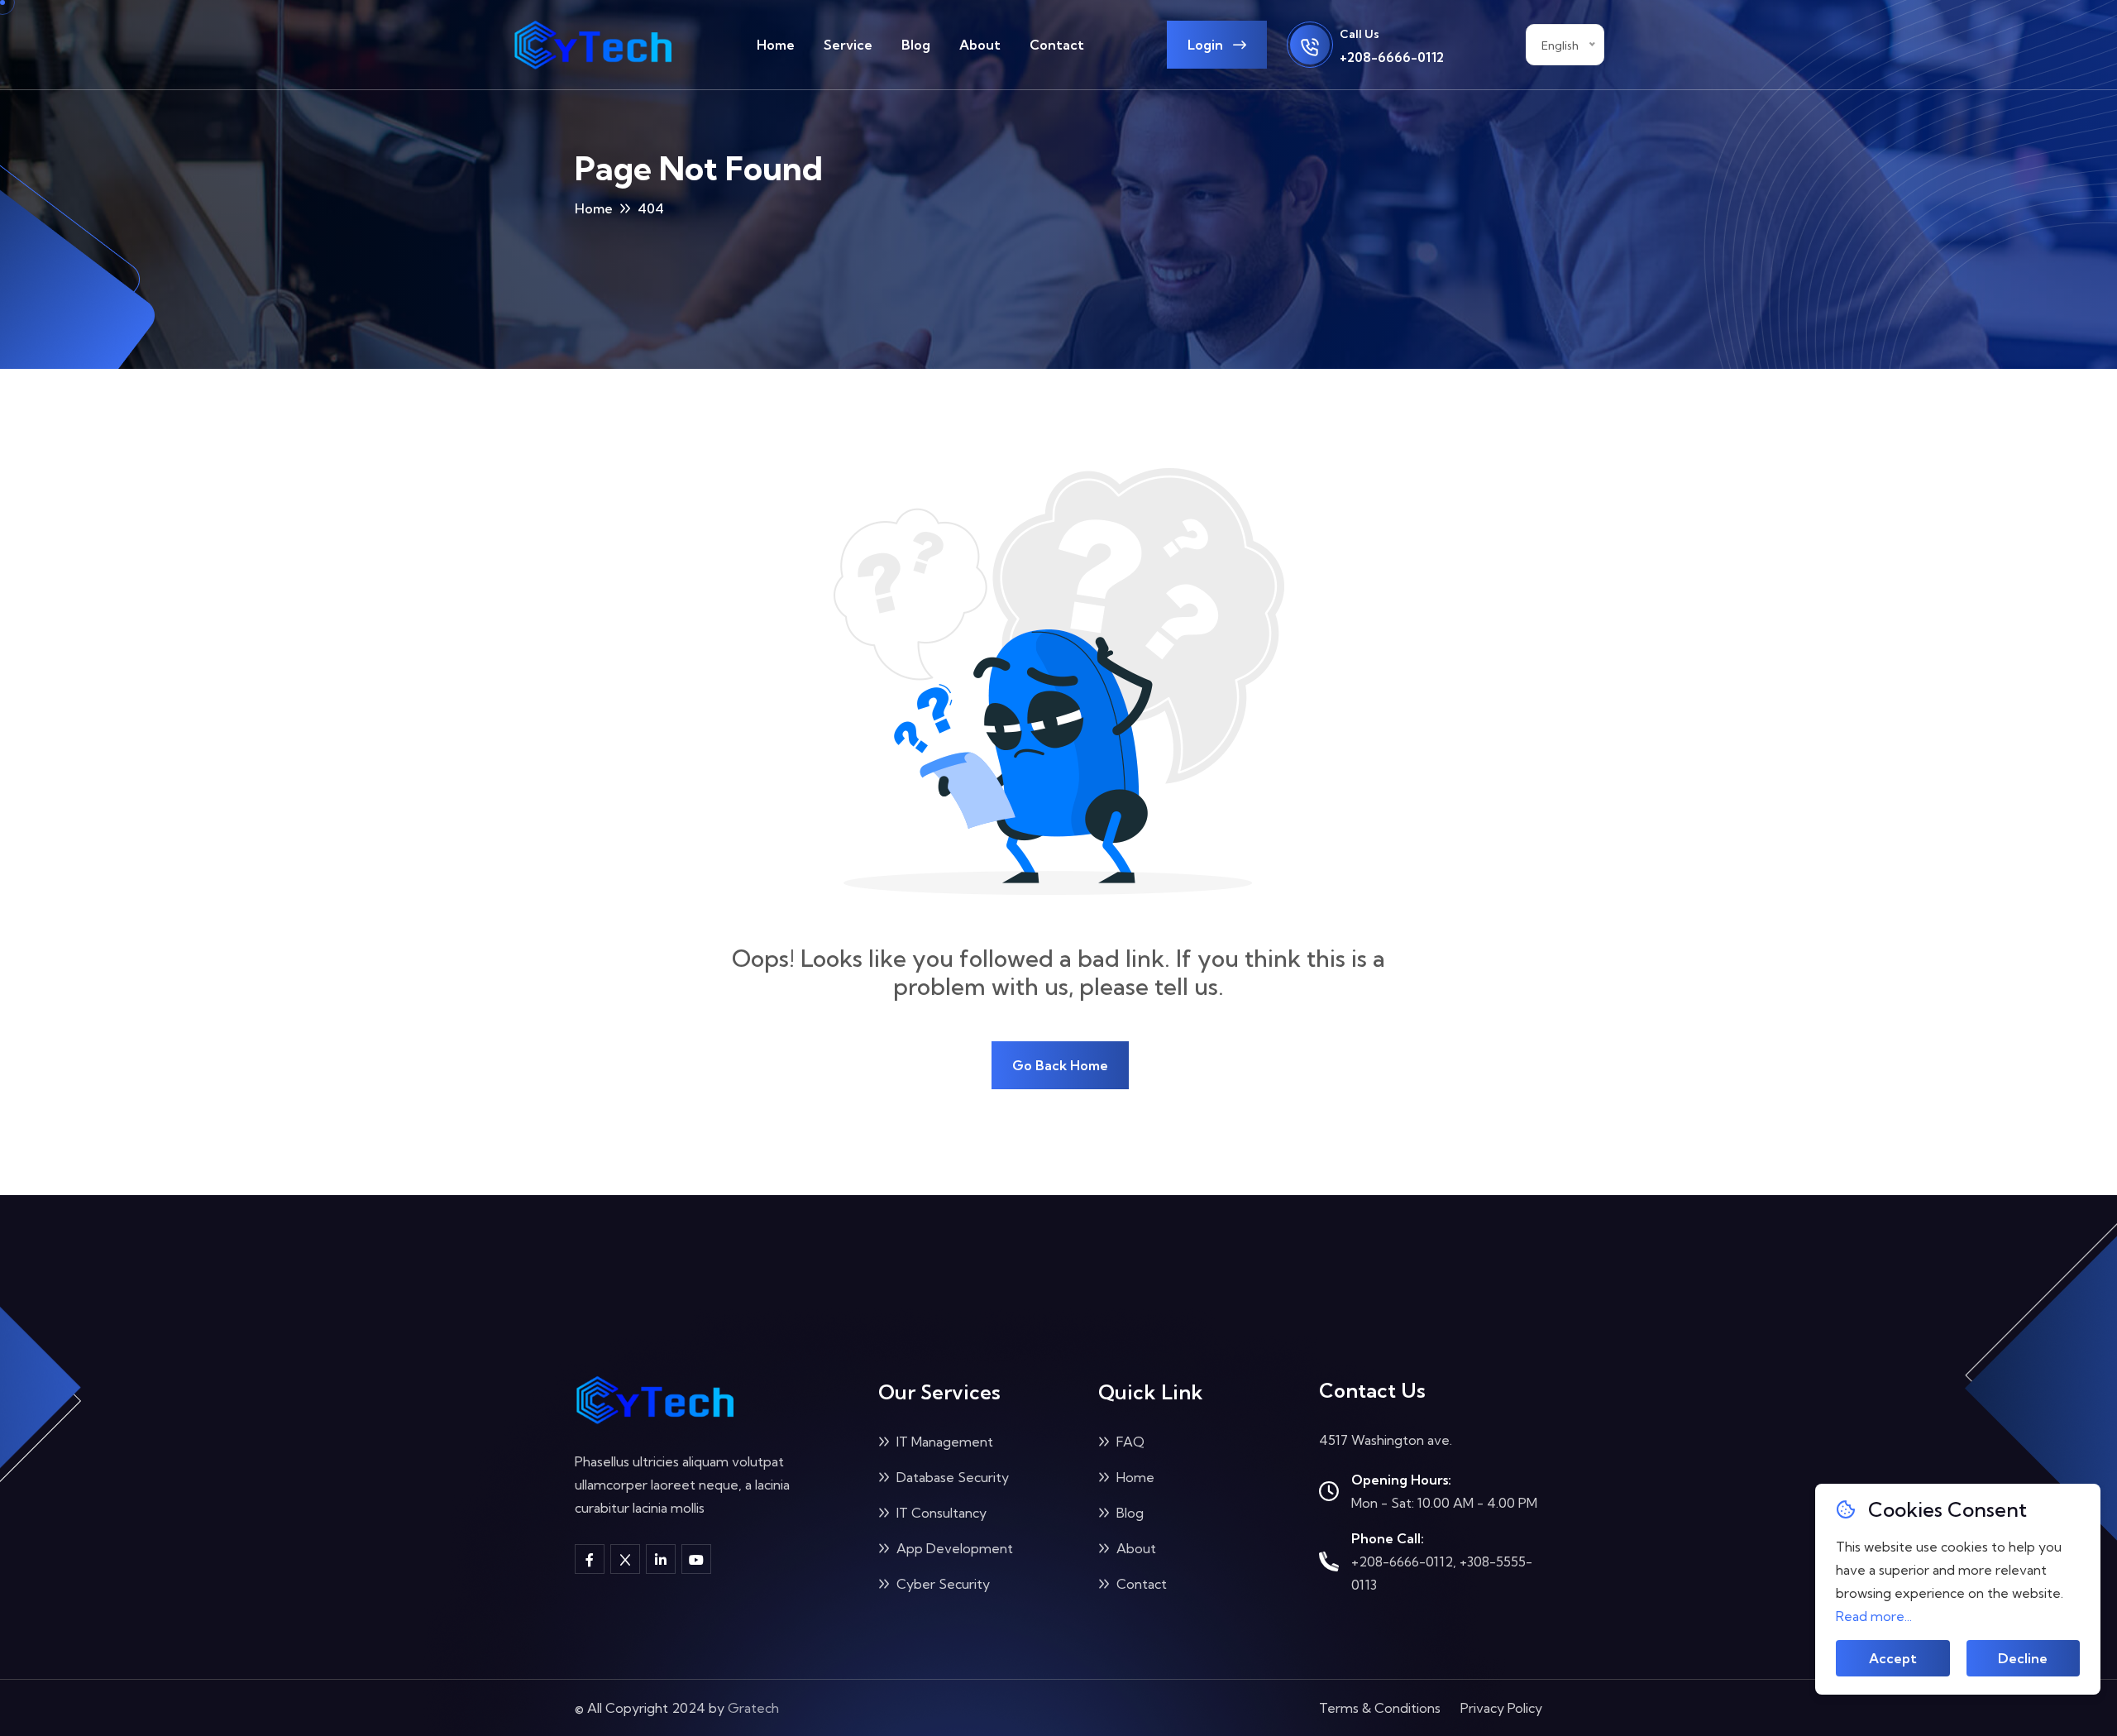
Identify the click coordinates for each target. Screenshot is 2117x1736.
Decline (2023, 1658)
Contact (1057, 45)
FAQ (1129, 1442)
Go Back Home (1060, 1065)
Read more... (1874, 1616)
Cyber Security (941, 1584)
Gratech (753, 1708)
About (980, 45)
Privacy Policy (1501, 1708)
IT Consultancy (940, 1513)
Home (776, 45)
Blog (916, 45)
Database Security (951, 1477)
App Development (953, 1548)
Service (848, 45)
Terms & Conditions (1380, 1708)
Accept (1893, 1658)
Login (1207, 45)
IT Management (943, 1442)
